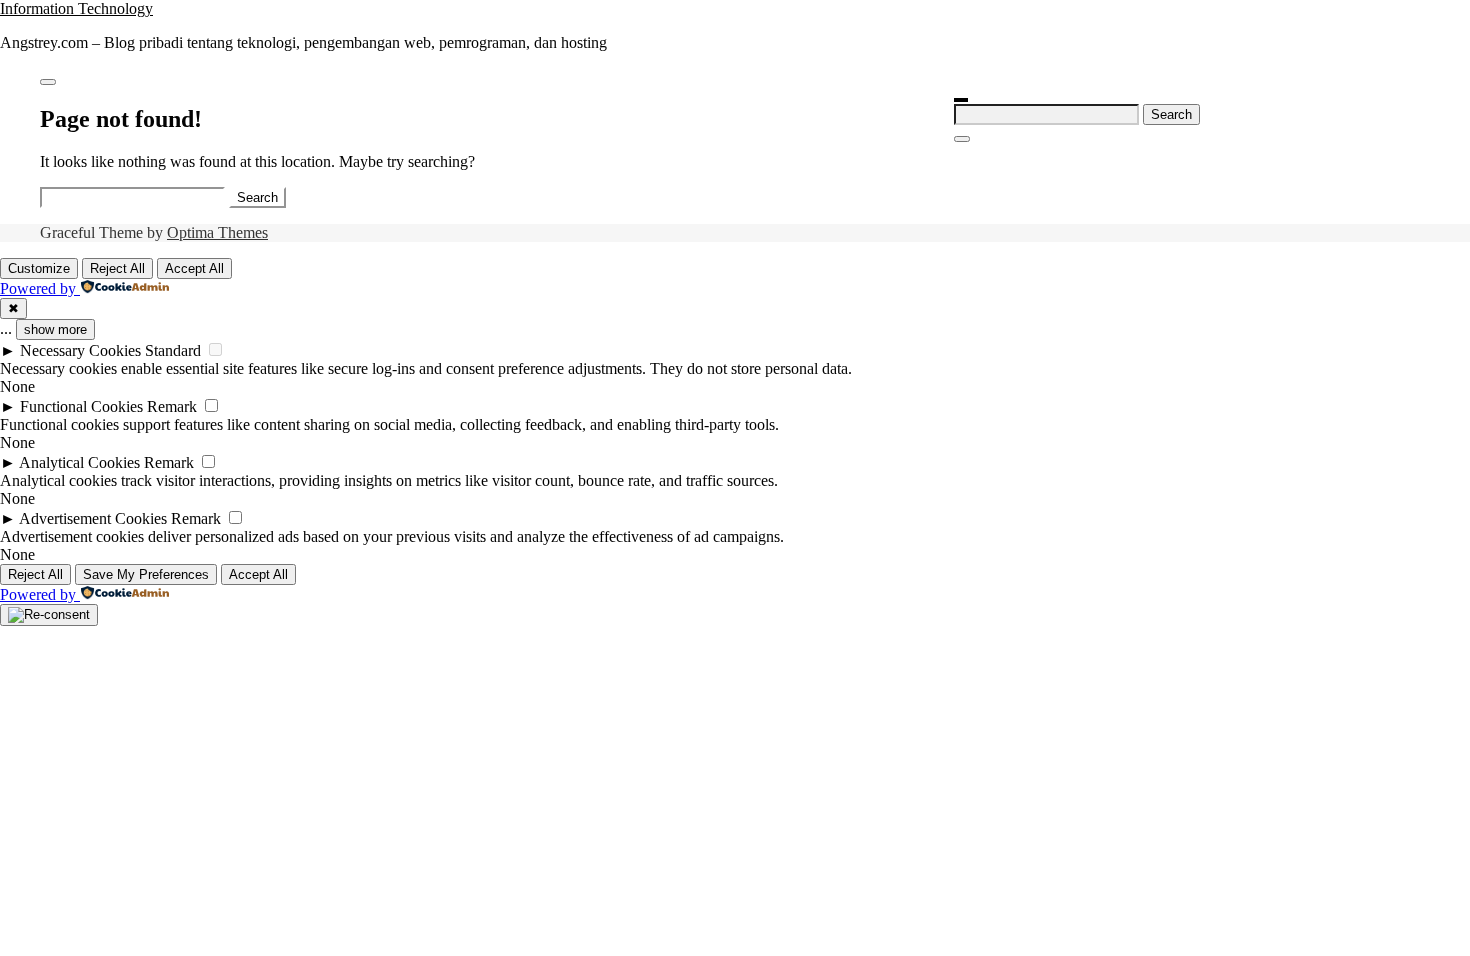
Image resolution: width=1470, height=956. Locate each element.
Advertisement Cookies (93, 518)
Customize (39, 268)
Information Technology (76, 8)
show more (55, 329)
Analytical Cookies (79, 462)
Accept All (194, 268)
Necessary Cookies (80, 350)
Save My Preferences (146, 574)
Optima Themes (217, 232)
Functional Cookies (81, 406)
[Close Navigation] (962, 139)
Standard (173, 350)
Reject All (117, 268)
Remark (172, 406)
